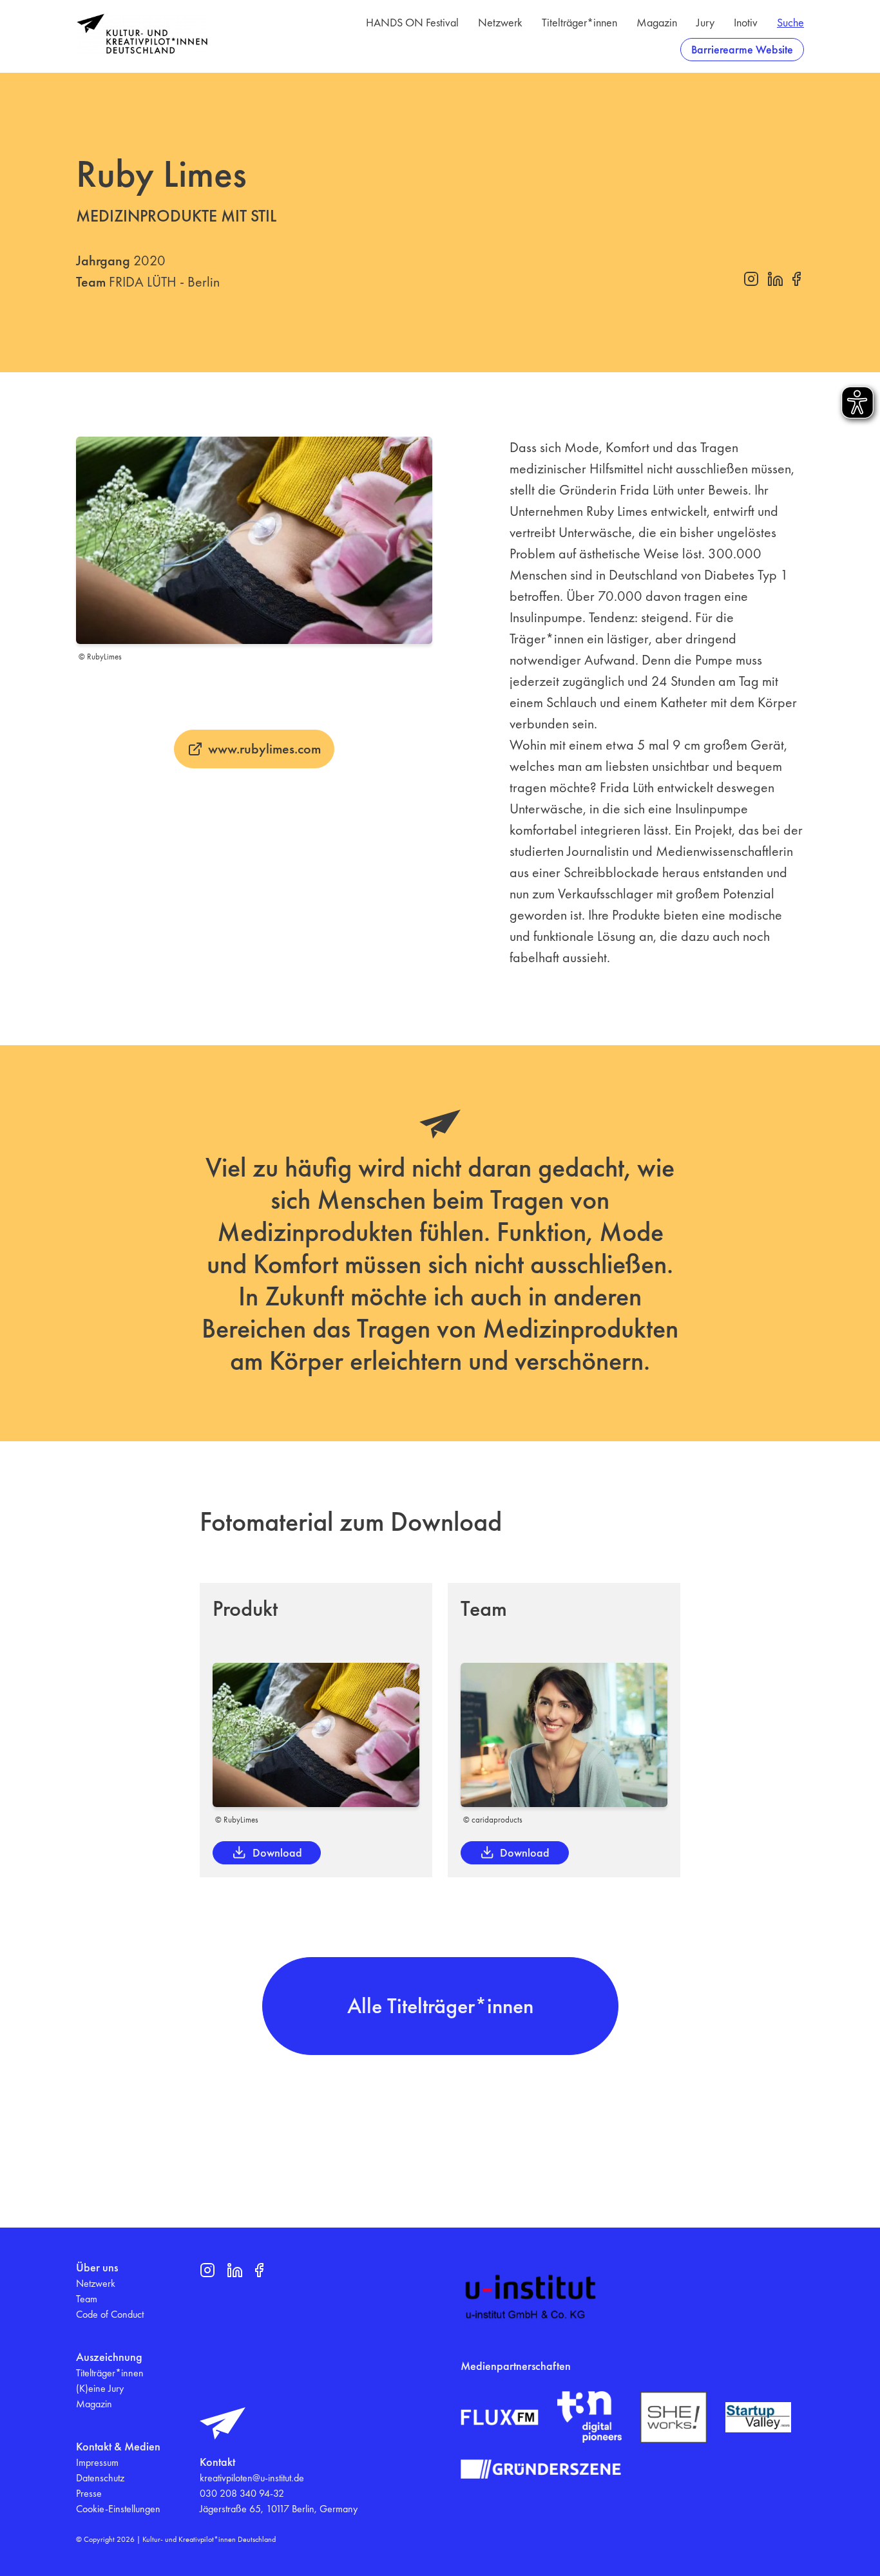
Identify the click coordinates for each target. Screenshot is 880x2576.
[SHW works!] (673, 2417)
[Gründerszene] (541, 2469)
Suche (790, 22)
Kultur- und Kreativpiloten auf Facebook (796, 279)
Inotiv (746, 22)
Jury (705, 22)
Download (277, 1852)
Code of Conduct (110, 2314)
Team (87, 2299)
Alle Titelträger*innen (440, 2006)
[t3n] (589, 2417)
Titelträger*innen (579, 22)
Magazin (657, 22)
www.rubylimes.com (264, 749)
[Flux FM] (500, 2418)
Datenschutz (100, 2478)
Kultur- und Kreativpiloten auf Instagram (751, 279)
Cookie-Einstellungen (118, 2509)
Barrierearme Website (742, 49)
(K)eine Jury (100, 2388)
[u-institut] (531, 2297)
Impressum (97, 2462)
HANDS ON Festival (412, 22)
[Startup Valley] (758, 2418)
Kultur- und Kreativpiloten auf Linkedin (775, 279)
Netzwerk (500, 22)
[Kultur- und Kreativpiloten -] (142, 34)
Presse (89, 2493)
